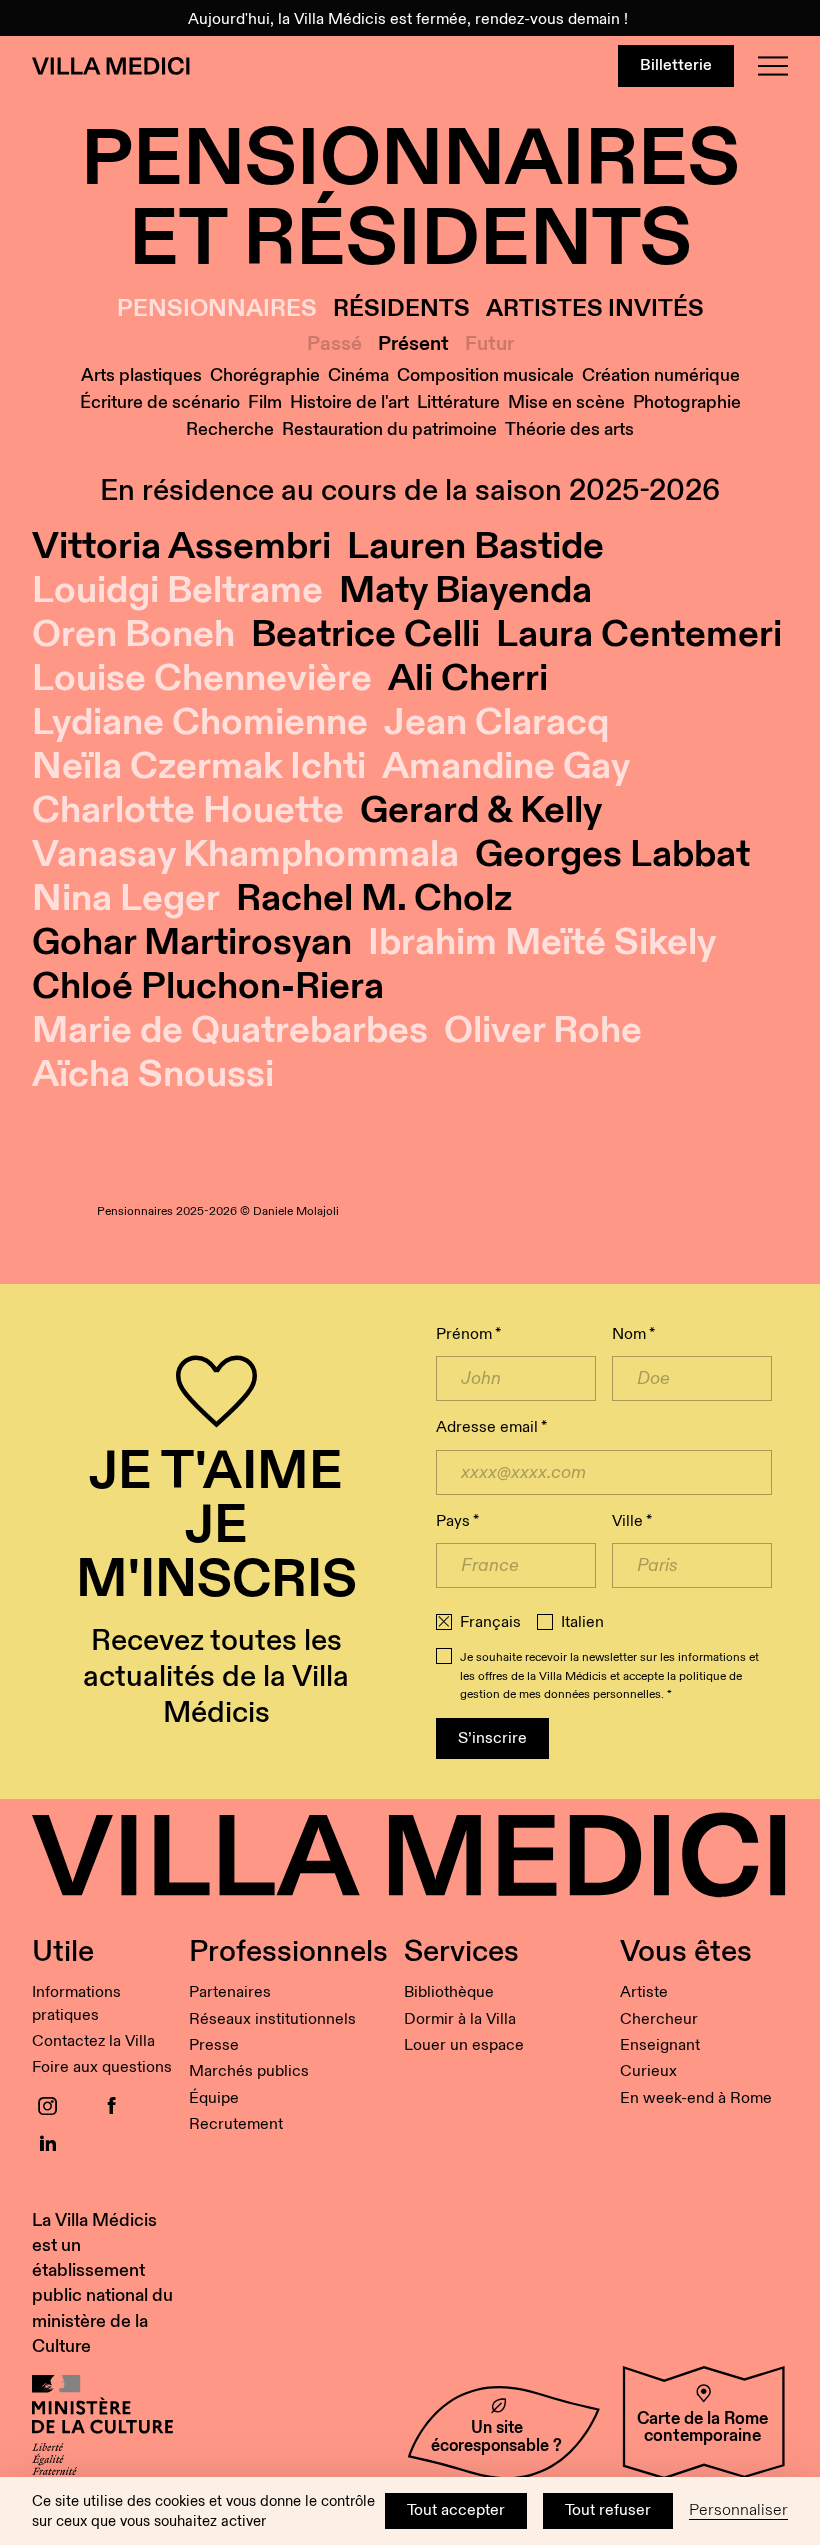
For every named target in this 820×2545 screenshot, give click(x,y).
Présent (413, 344)
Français (490, 1623)
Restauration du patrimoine (389, 429)
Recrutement (236, 2124)
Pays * (457, 1521)
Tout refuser (608, 2510)
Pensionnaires (217, 310)
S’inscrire (492, 1738)
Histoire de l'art (349, 402)
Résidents (401, 310)
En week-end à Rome (696, 2098)
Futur (489, 344)
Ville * (632, 1521)
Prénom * (468, 1334)
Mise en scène (566, 402)
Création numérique (661, 375)
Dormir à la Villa (460, 2019)
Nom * (633, 1334)
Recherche (230, 429)
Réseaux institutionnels (272, 2019)
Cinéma (358, 375)
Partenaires (230, 1992)
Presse (214, 2045)
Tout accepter (456, 2510)
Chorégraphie (265, 375)
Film (265, 402)
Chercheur (659, 2019)
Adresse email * (491, 1427)
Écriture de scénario (160, 402)
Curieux (648, 2071)
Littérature (458, 402)
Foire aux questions (102, 2067)
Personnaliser (738, 2510)
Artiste (644, 1992)
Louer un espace (464, 2045)
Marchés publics (249, 2071)
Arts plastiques (141, 375)
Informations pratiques (76, 2003)
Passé (334, 344)
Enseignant (660, 2045)
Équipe (214, 2098)
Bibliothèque (449, 1992)
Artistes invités (595, 310)
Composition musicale (485, 375)
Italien (582, 1623)
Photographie (687, 402)
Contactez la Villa (93, 2041)
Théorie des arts (569, 429)
